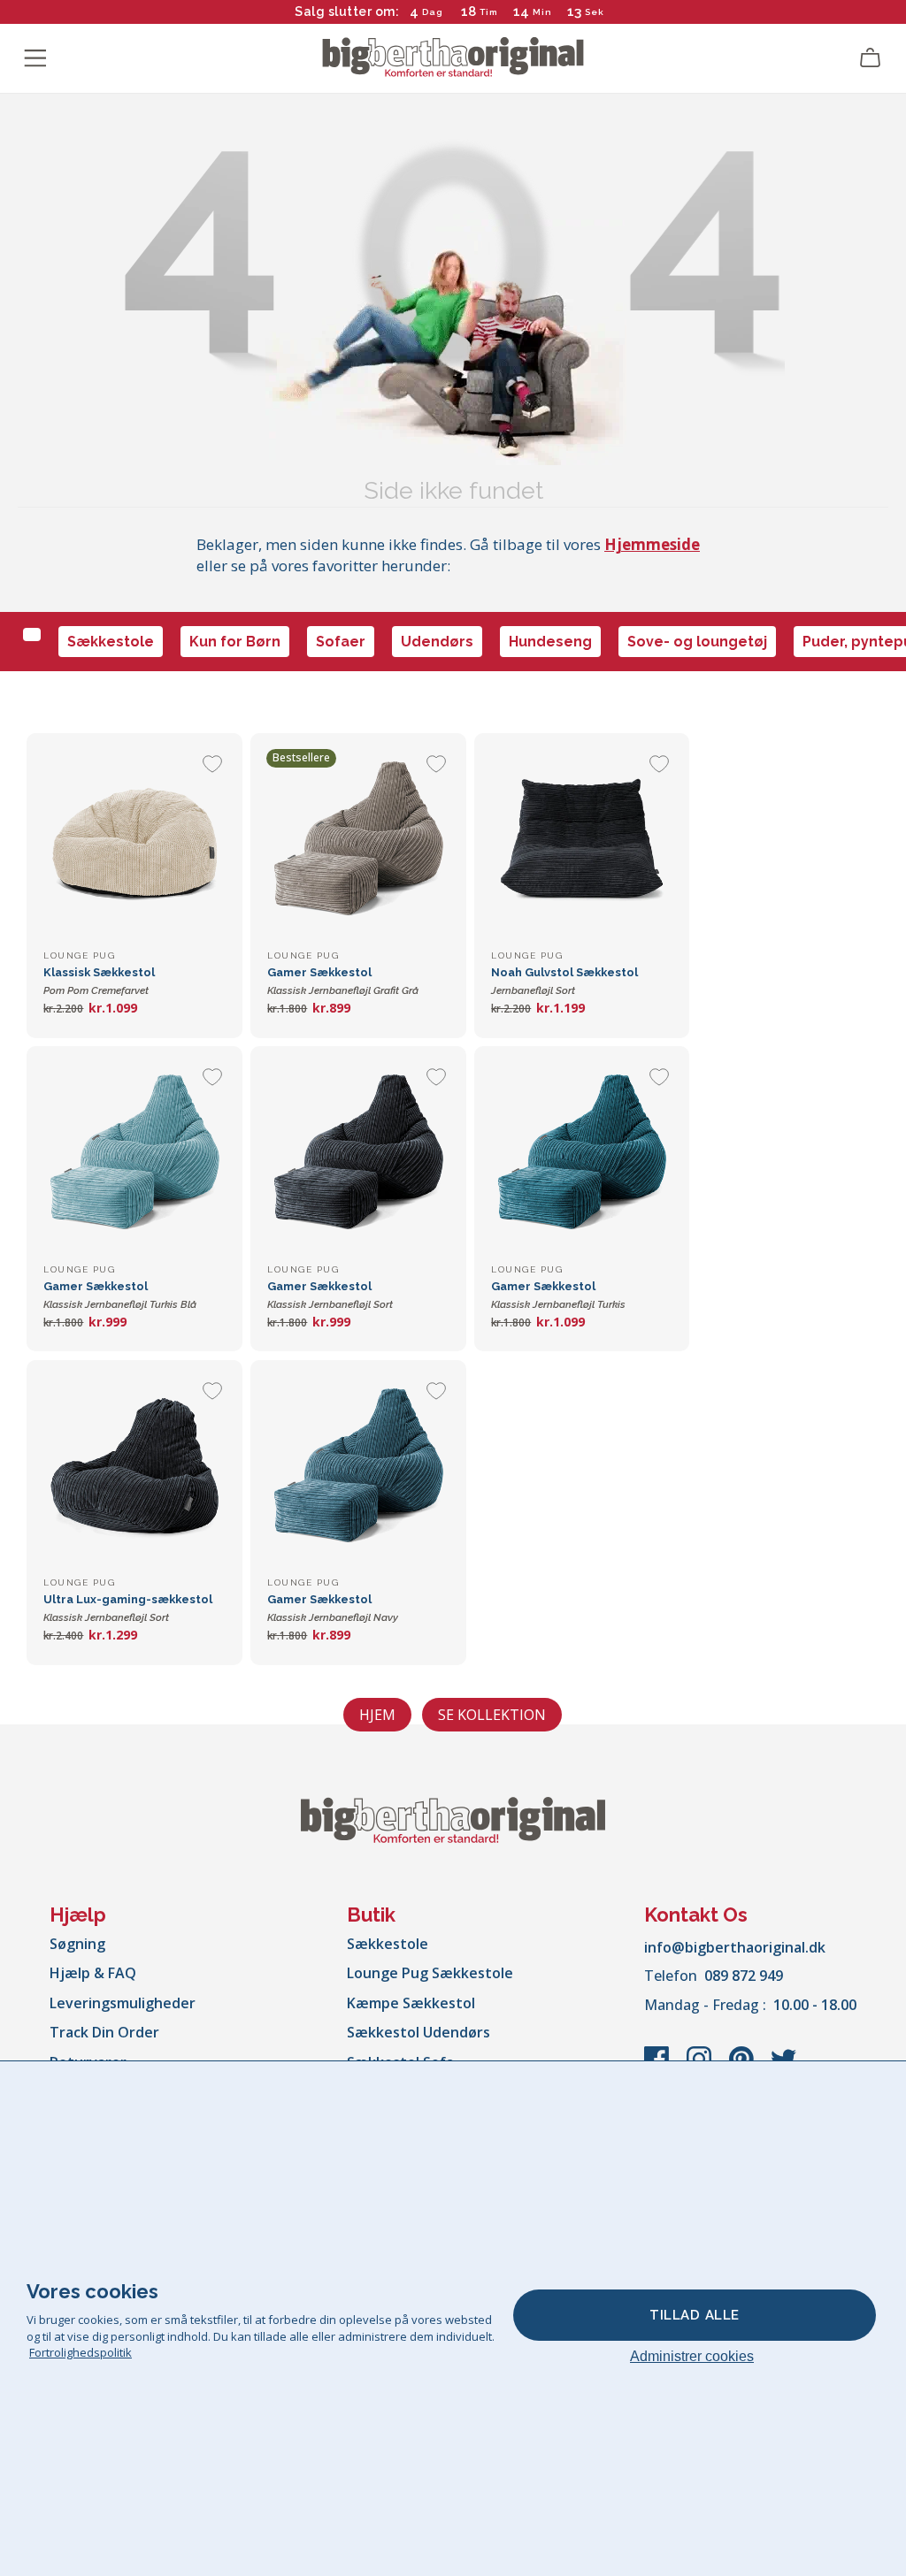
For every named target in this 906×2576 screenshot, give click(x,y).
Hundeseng (550, 642)
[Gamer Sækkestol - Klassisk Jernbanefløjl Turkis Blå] (134, 1154)
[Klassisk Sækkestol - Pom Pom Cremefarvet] (134, 841)
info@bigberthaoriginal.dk (735, 1947)
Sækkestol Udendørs (418, 2032)
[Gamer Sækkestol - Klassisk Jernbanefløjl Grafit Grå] (358, 841)
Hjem (377, 1715)
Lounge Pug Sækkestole (430, 1973)
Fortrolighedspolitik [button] (81, 2352)
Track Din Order (104, 2032)
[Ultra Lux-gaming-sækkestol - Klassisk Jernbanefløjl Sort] (134, 1468)
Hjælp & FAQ (93, 1973)
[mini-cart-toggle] (871, 58)
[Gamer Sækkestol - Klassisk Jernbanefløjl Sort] (358, 1154)
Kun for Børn (235, 642)
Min (542, 12)
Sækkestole (111, 642)
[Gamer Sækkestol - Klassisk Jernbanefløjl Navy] (358, 1468)
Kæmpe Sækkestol (411, 2003)
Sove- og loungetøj (697, 642)
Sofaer (341, 642)
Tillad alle (695, 2315)
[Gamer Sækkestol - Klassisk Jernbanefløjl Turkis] (582, 1154)
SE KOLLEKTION (492, 1715)
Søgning (77, 1944)
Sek (595, 12)
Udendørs (437, 642)
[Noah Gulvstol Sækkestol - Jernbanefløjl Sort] (582, 841)
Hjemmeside (652, 544)
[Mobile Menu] (35, 58)
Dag (433, 12)
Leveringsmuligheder (123, 2003)
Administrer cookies (692, 2356)
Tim (489, 12)
